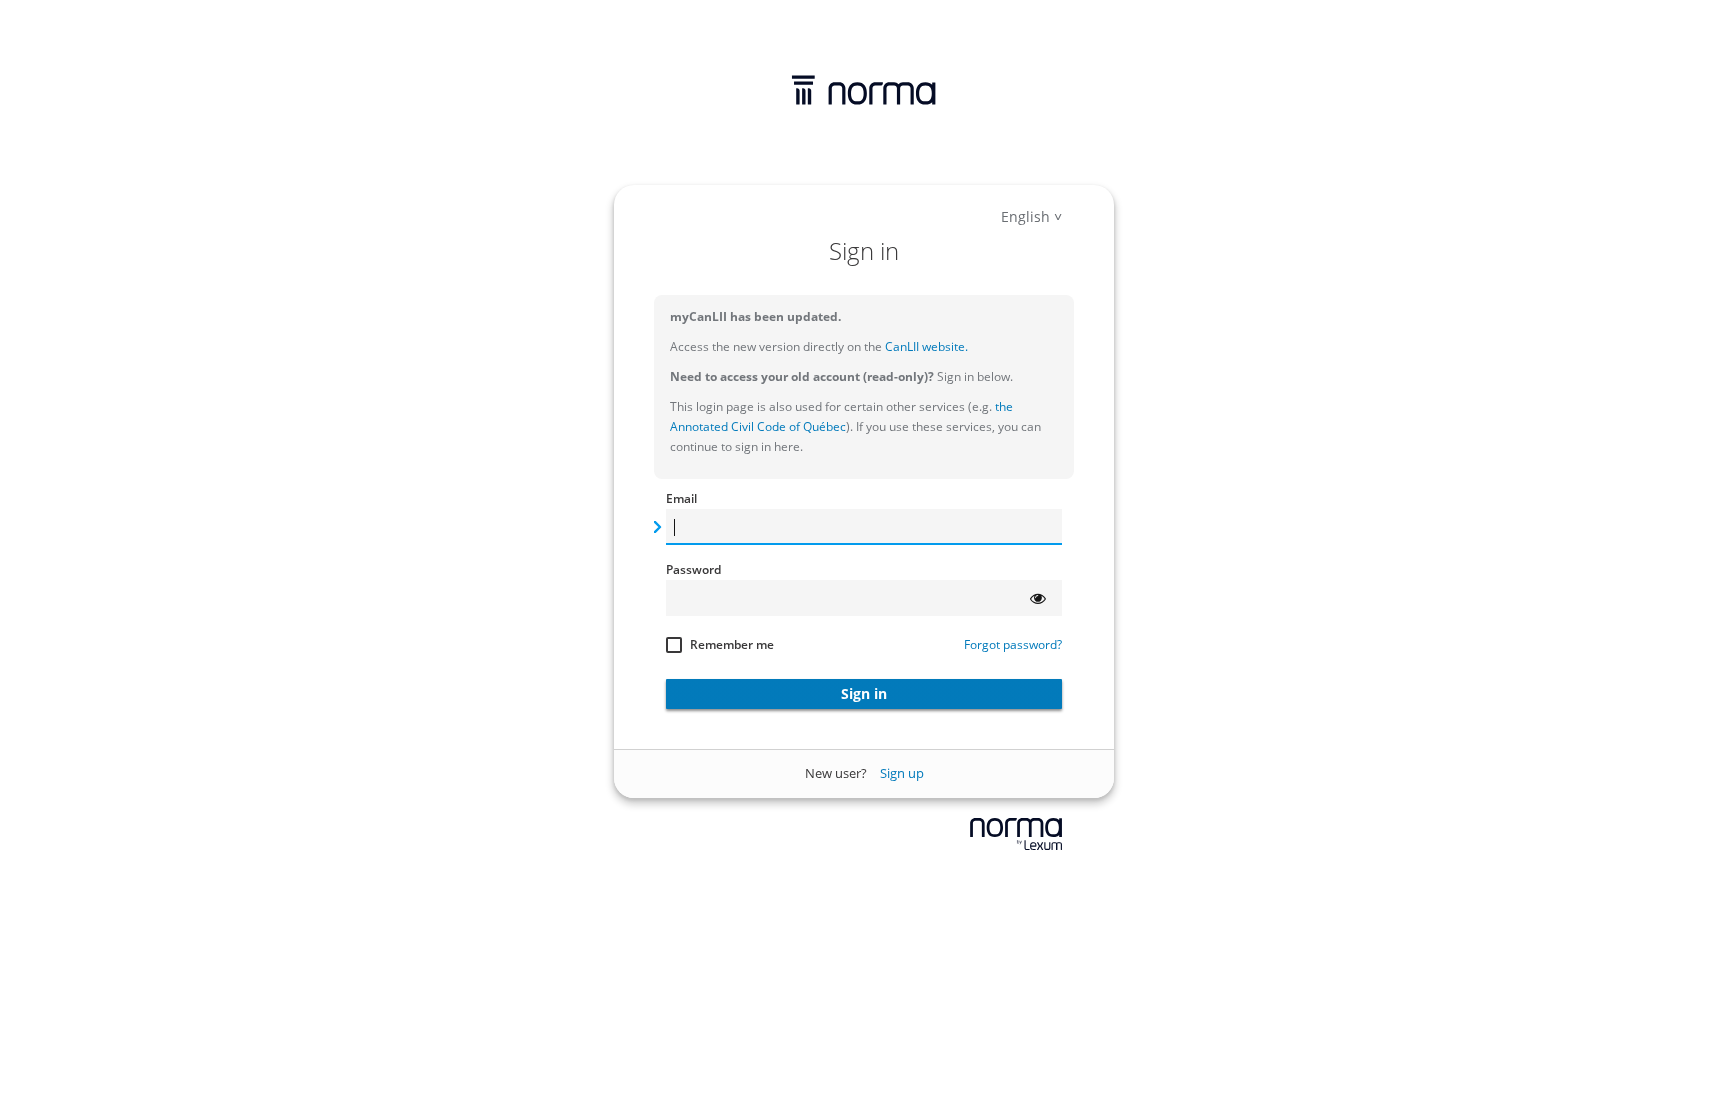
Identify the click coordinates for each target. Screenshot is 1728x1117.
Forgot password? (1013, 644)
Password (693, 569)
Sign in (864, 693)
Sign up (902, 773)
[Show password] (1038, 598)
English (1025, 216)
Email (681, 498)
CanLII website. (925, 346)
